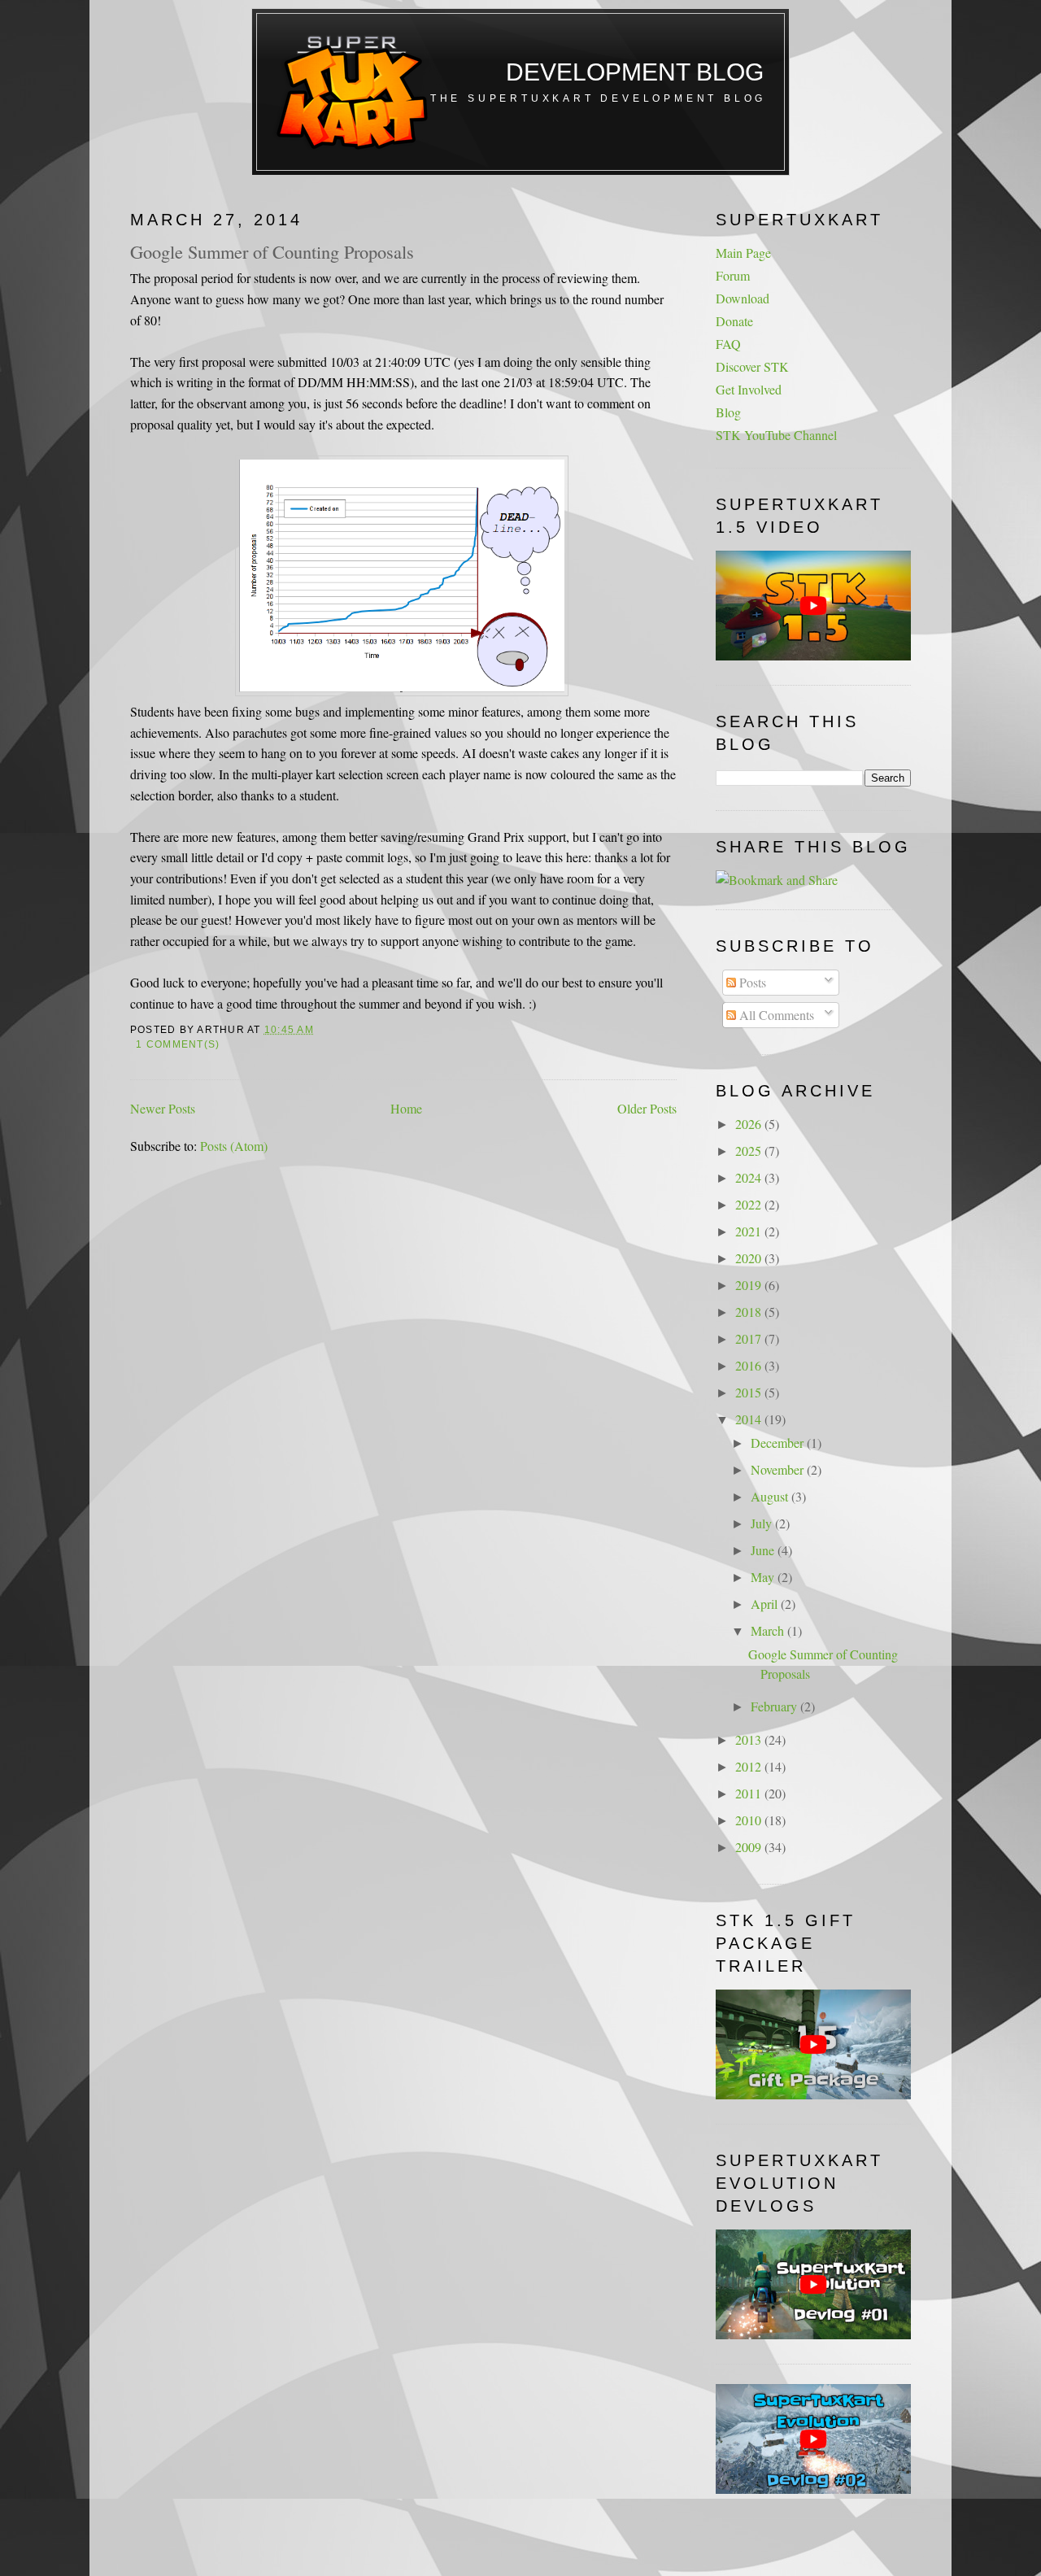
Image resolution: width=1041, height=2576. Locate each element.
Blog (728, 412)
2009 (750, 1847)
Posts (751, 982)
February (775, 1706)
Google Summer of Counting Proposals (272, 251)
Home (406, 1108)
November (779, 1469)
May (764, 1577)
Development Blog (635, 72)
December (779, 1443)
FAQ (728, 344)
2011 (750, 1793)
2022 (750, 1204)
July (763, 1523)
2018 (750, 1312)
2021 (750, 1231)
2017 (750, 1338)
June (764, 1550)
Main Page (743, 253)
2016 (750, 1365)
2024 (750, 1177)
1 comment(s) (178, 1044)
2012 (750, 1766)
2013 (750, 1739)
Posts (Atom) (234, 1146)
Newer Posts (163, 1108)
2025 (750, 1151)
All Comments (775, 1015)
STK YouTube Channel (776, 435)
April (766, 1604)
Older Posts (647, 1108)
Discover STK (752, 366)
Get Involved (749, 389)
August (771, 1496)
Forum (733, 275)
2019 (750, 1285)
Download (743, 298)
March (769, 1630)
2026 (750, 1124)
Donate (734, 321)
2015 (750, 1392)
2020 (750, 1258)
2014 (750, 1419)
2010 (750, 1820)
